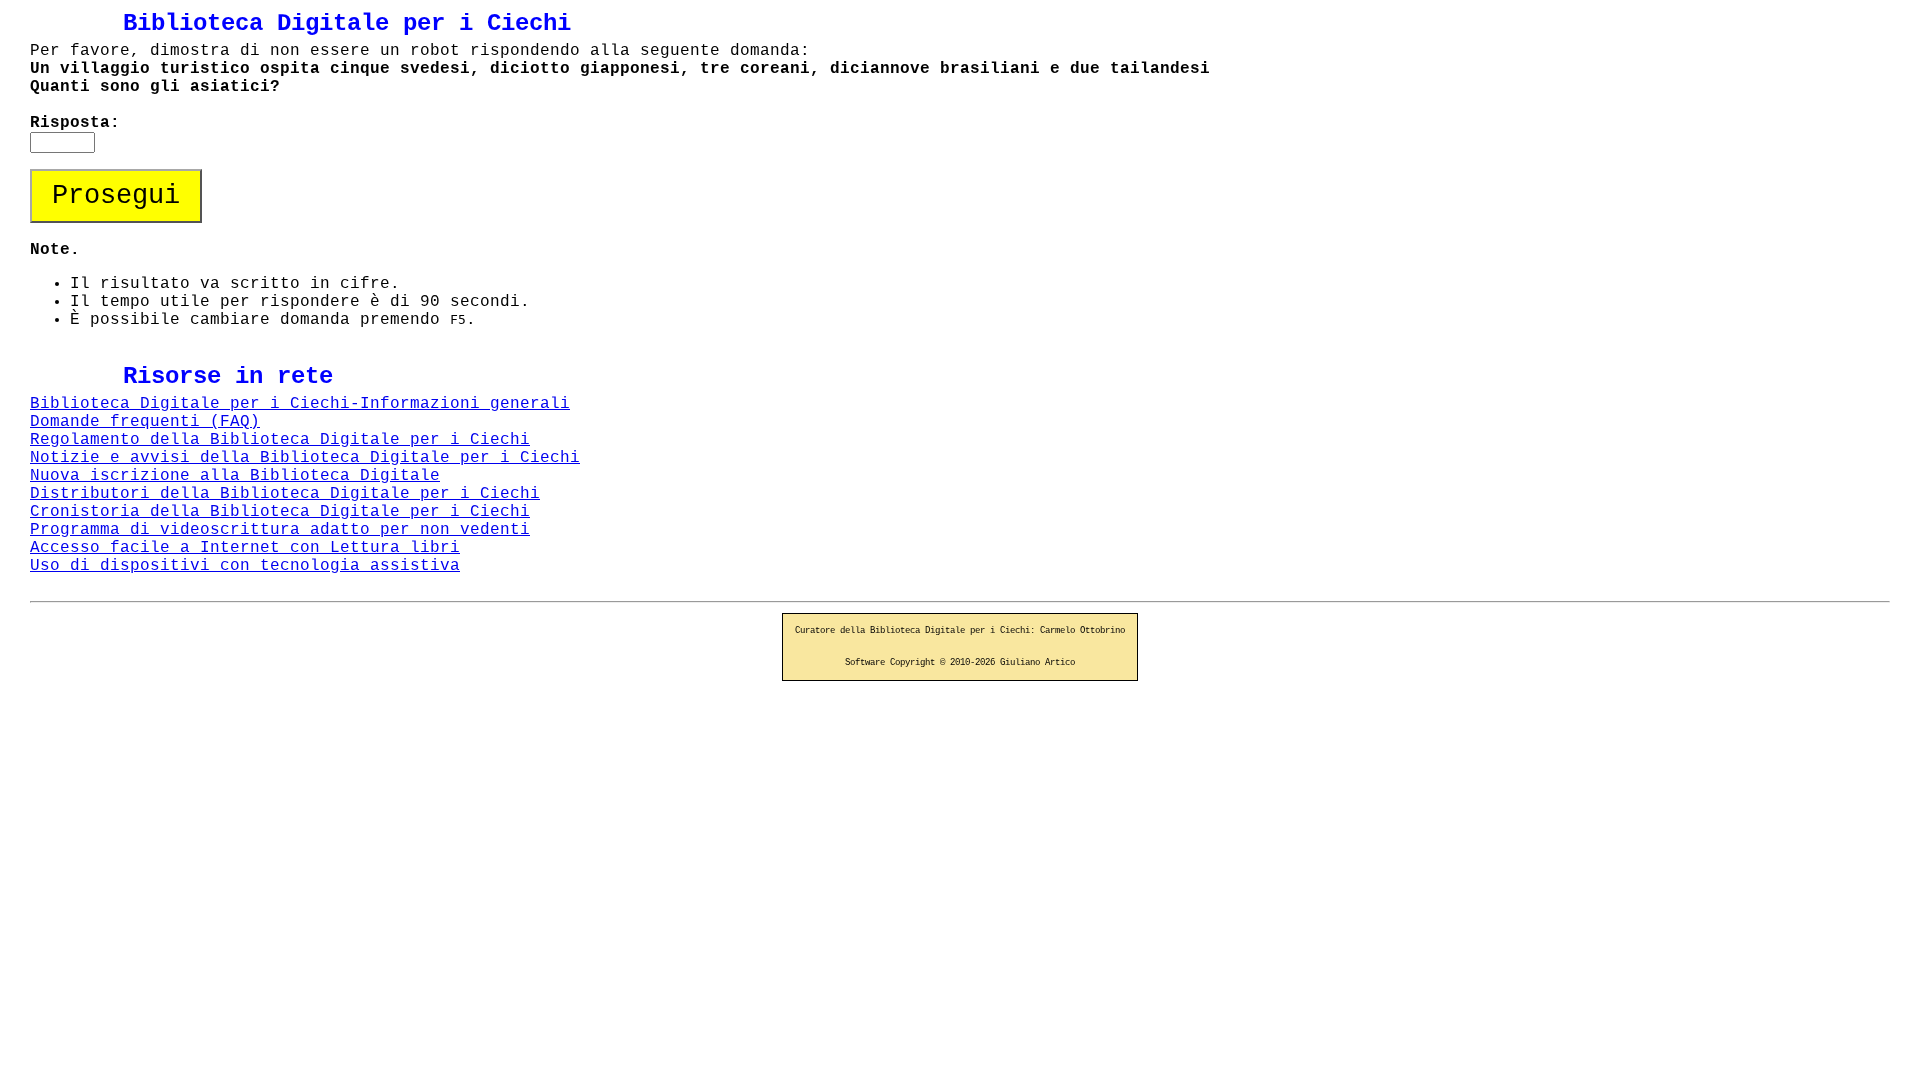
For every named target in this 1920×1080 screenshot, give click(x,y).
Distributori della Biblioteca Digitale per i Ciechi (285, 494)
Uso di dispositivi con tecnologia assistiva (245, 566)
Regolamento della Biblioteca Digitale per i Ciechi (280, 440)
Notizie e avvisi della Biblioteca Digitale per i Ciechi (305, 458)
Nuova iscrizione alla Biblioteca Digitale (235, 476)
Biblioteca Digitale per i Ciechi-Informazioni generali (300, 404)
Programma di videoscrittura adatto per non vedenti (280, 530)
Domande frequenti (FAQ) (145, 422)
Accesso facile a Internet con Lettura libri (245, 548)
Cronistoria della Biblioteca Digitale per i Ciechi (280, 512)
